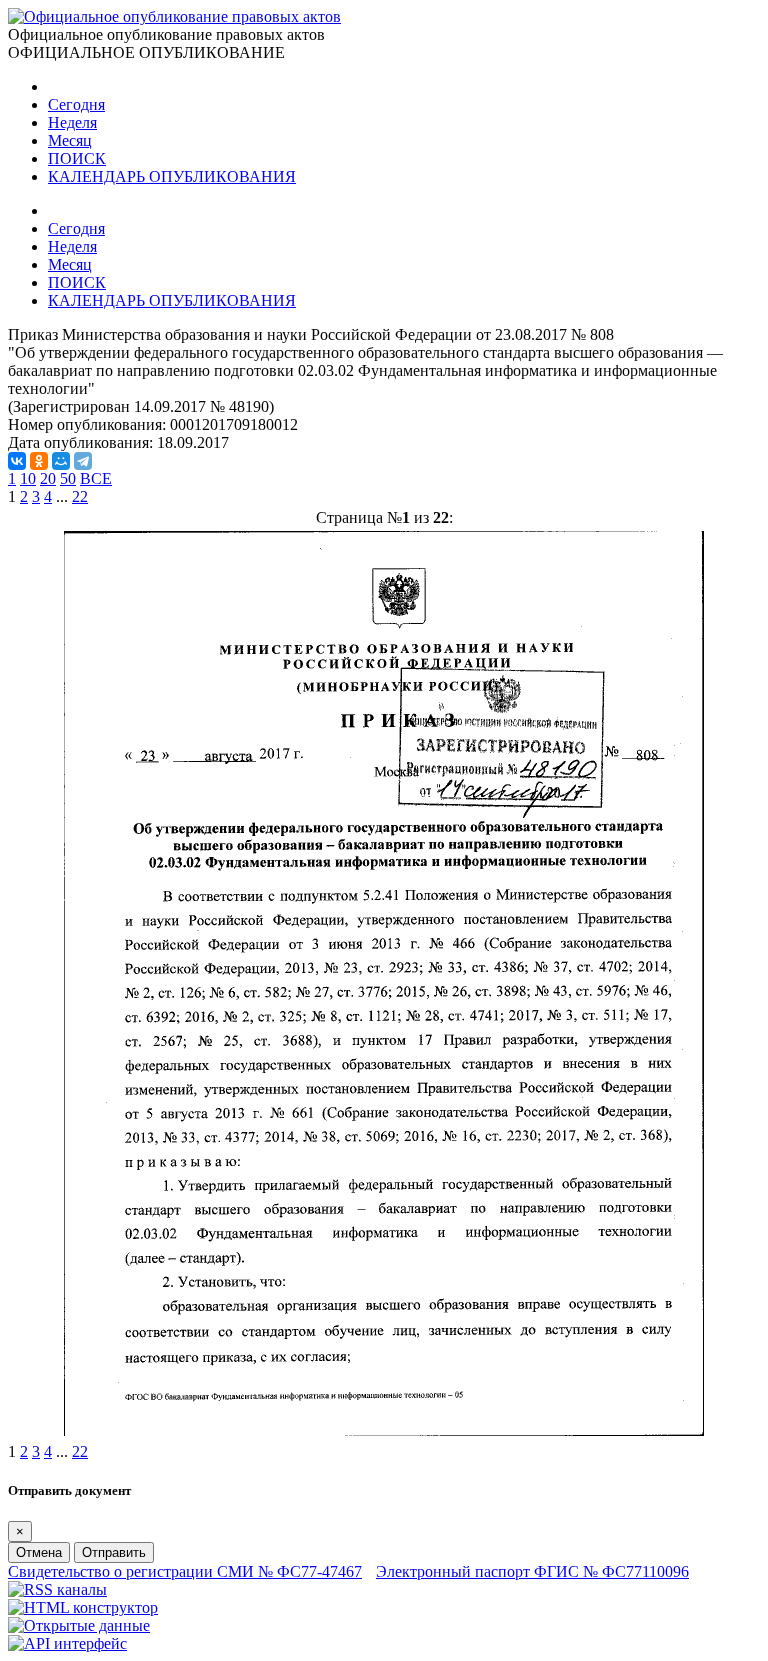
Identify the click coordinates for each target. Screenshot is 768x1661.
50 (68, 478)
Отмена (39, 1552)
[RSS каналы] (57, 1589)
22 (80, 496)
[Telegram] (83, 461)
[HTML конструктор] (83, 1607)
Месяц (70, 140)
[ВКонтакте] (17, 461)
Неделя (72, 122)
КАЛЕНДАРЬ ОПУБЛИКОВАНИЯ (172, 176)
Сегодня (76, 104)
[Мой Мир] (61, 461)
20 (48, 478)
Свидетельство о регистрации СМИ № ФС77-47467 (185, 1571)
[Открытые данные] (79, 1625)
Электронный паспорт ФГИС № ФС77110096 (532, 1571)
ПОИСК (77, 158)
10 (28, 478)
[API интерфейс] (67, 1643)
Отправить (114, 1552)
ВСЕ (96, 478)
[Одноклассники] (39, 461)
